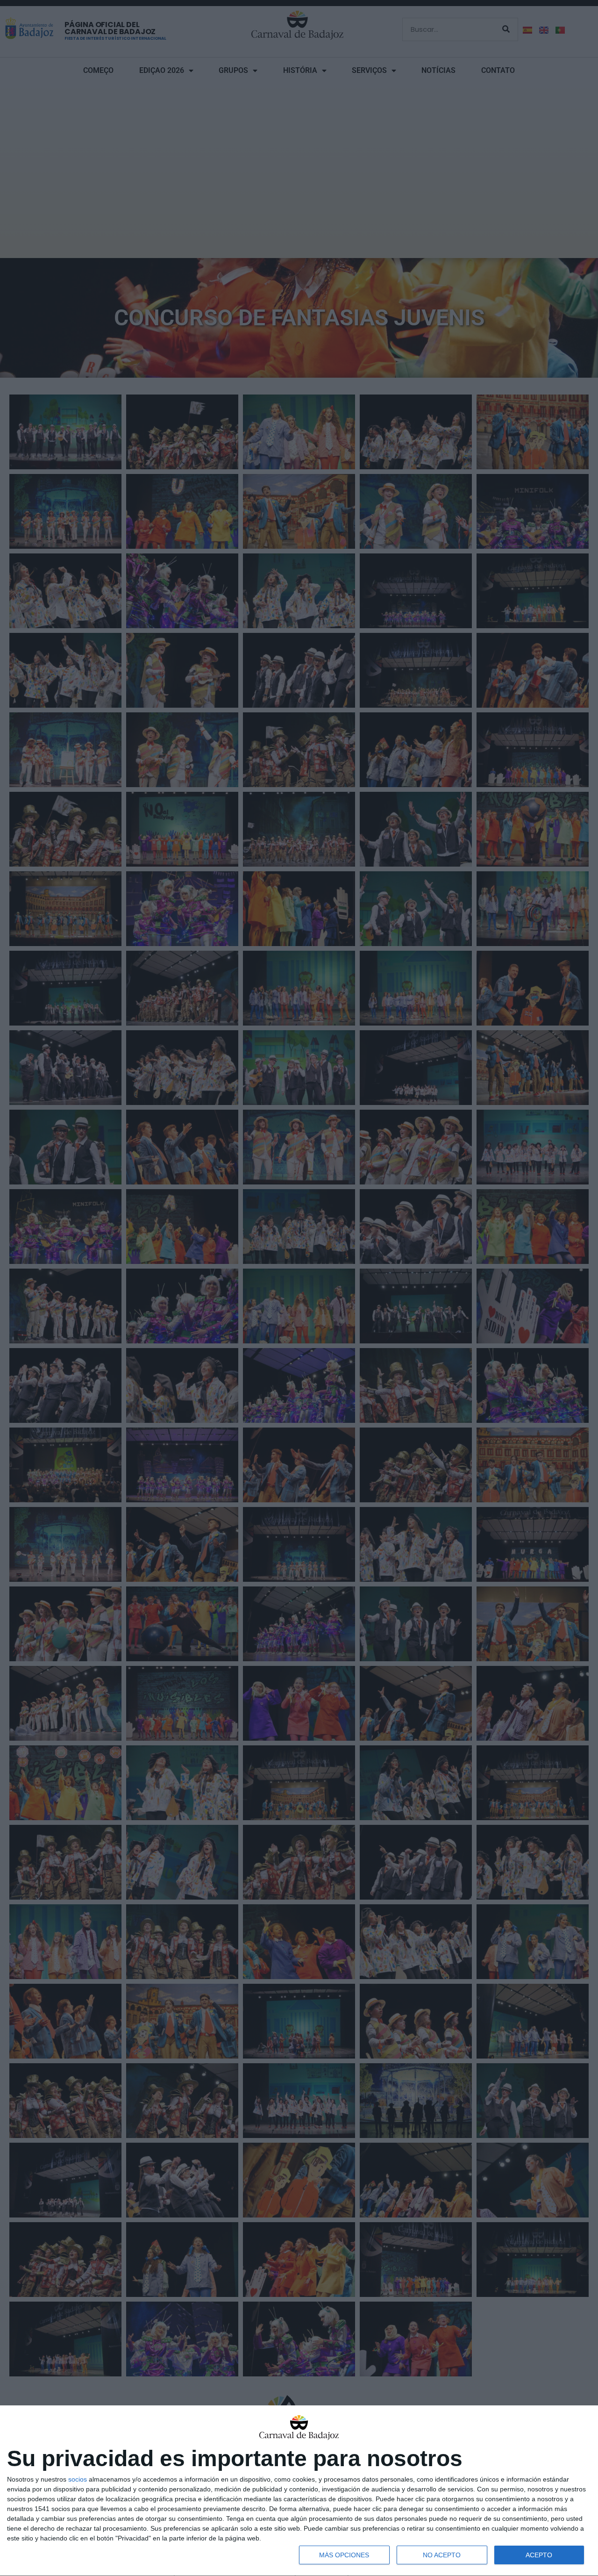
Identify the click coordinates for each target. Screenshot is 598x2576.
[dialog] (299, 2491)
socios (78, 2479)
